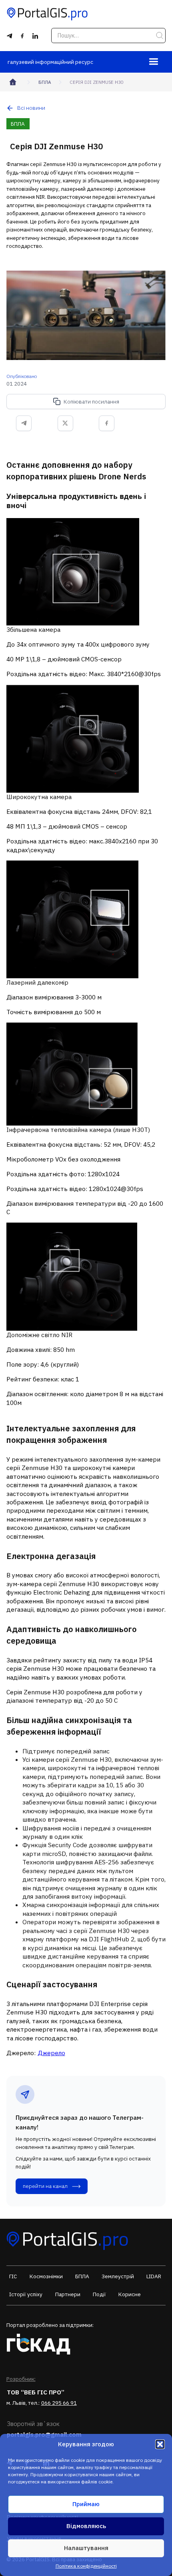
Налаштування (86, 2548)
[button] (160, 2444)
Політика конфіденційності (86, 2566)
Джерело (51, 2053)
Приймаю (86, 2504)
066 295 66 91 (59, 2403)
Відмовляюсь (86, 2526)
